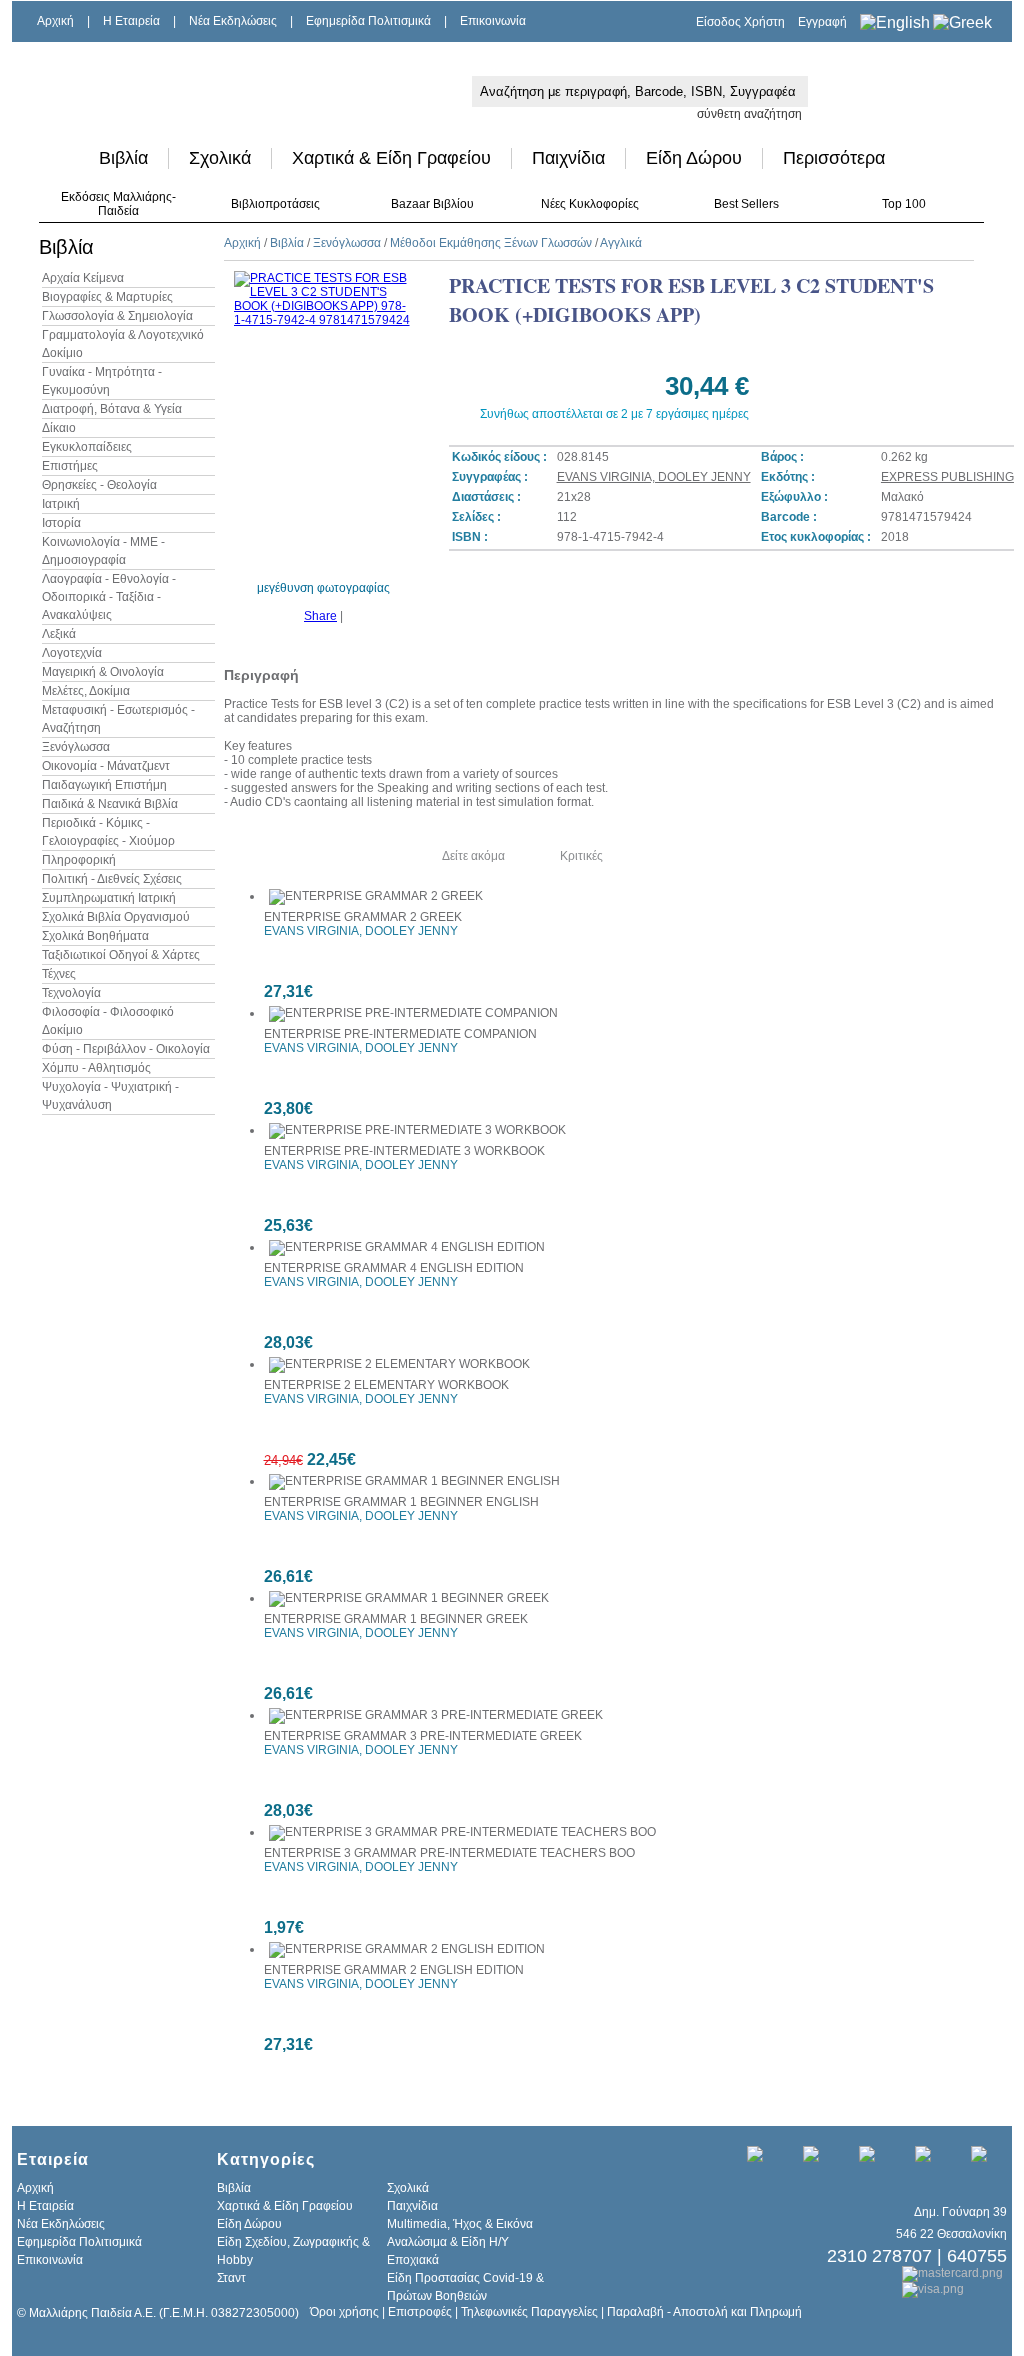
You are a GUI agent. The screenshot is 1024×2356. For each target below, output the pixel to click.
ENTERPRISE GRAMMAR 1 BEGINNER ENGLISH (401, 1502)
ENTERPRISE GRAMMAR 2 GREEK (363, 917)
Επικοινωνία (493, 21)
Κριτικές (581, 856)
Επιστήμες (70, 466)
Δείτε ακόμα (473, 856)
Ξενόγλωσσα (76, 747)
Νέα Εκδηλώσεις (233, 21)
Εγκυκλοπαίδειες (87, 447)
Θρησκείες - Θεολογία (99, 485)
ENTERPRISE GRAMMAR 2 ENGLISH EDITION (394, 1970)
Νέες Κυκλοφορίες (590, 204)
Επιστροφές (420, 2312)
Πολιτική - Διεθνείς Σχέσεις (112, 879)
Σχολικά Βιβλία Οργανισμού (116, 917)
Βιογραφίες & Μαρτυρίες (107, 297)
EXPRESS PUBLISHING (947, 477)
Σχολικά (220, 158)
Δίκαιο (59, 428)
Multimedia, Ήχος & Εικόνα (460, 2224)
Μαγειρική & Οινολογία (103, 672)
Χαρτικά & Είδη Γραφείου (391, 158)
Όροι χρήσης (344, 2312)
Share (320, 616)
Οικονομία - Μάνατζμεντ (106, 766)
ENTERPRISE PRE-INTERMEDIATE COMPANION (400, 1034)
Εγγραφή (822, 22)
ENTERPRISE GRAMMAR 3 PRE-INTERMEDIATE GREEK (423, 1736)
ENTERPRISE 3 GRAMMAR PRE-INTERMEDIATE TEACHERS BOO (449, 1853)
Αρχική (55, 21)
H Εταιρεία (131, 21)
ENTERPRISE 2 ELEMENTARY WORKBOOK (386, 1385)
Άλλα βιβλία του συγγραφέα (313, 856)
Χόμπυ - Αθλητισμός (96, 1068)
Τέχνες (59, 974)
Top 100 (904, 204)
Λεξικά (59, 634)
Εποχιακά (413, 2260)
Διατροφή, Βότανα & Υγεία (112, 409)
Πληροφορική (79, 860)
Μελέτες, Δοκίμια (86, 691)
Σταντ (231, 2278)
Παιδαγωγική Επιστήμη (104, 785)
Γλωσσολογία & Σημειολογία (117, 316)
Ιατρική (61, 504)
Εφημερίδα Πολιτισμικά (368, 21)
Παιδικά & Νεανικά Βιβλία (110, 804)
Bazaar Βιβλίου (432, 204)
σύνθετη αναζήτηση (749, 114)
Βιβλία (123, 158)
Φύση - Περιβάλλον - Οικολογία (126, 1049)
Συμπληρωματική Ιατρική (109, 898)
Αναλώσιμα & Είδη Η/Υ (448, 2242)
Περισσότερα (834, 158)
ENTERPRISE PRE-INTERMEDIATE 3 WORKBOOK (404, 1151)
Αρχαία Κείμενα (83, 278)
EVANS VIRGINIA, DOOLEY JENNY (654, 477)
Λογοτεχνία (72, 653)
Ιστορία (61, 523)
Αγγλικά (621, 243)
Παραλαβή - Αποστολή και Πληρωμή (704, 2312)
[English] (895, 22)
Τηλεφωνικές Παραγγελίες (529, 2312)
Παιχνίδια (568, 158)
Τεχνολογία (71, 993)
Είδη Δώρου (694, 158)
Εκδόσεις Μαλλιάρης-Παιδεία (118, 204)
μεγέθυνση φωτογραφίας (323, 588)
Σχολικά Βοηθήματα (95, 936)
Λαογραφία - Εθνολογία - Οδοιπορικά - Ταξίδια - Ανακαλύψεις (109, 597)
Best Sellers (746, 204)
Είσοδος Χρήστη (740, 22)
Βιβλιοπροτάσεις (275, 204)
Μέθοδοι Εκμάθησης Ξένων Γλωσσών (491, 243)
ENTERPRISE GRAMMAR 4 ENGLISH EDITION (394, 1268)
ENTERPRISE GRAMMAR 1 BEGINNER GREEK (396, 1619)
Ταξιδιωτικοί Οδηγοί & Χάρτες (121, 955)
